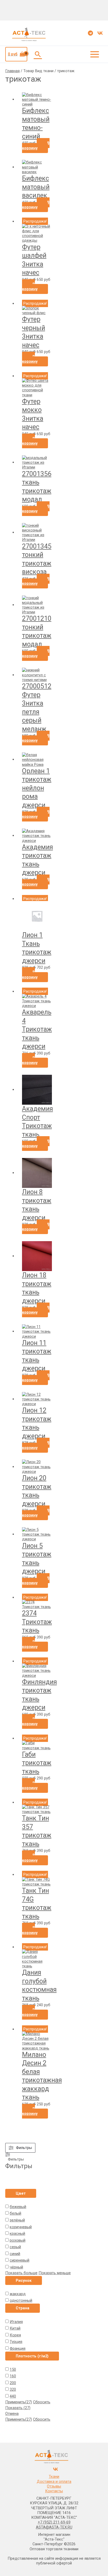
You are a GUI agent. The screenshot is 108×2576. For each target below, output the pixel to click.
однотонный (21, 2300)
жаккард (18, 2294)
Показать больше (21, 2273)
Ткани (54, 2477)
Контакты (54, 2491)
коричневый (21, 2227)
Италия (16, 2322)
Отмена (12, 2414)
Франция (18, 2348)
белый (15, 2213)
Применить (19, 2402)
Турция (16, 2342)
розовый (18, 2240)
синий (15, 2254)
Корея (15, 2335)
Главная (12, 71)
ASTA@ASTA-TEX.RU (54, 2527)
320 (13, 2389)
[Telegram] (90, 33)
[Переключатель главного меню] (95, 54)
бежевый (18, 2207)
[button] (38, 54)
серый (15, 2247)
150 (13, 2369)
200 (13, 2383)
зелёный (17, 2220)
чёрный (16, 2267)
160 (13, 2376)
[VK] (100, 33)
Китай (15, 2328)
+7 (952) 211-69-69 (54, 2522)
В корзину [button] (36, 145)
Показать (18, 2408)
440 (13, 2396)
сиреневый (20, 2260)
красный (17, 2233)
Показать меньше (55, 2273)
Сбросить (42, 2402)
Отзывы (54, 2486)
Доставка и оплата (54, 2482)
